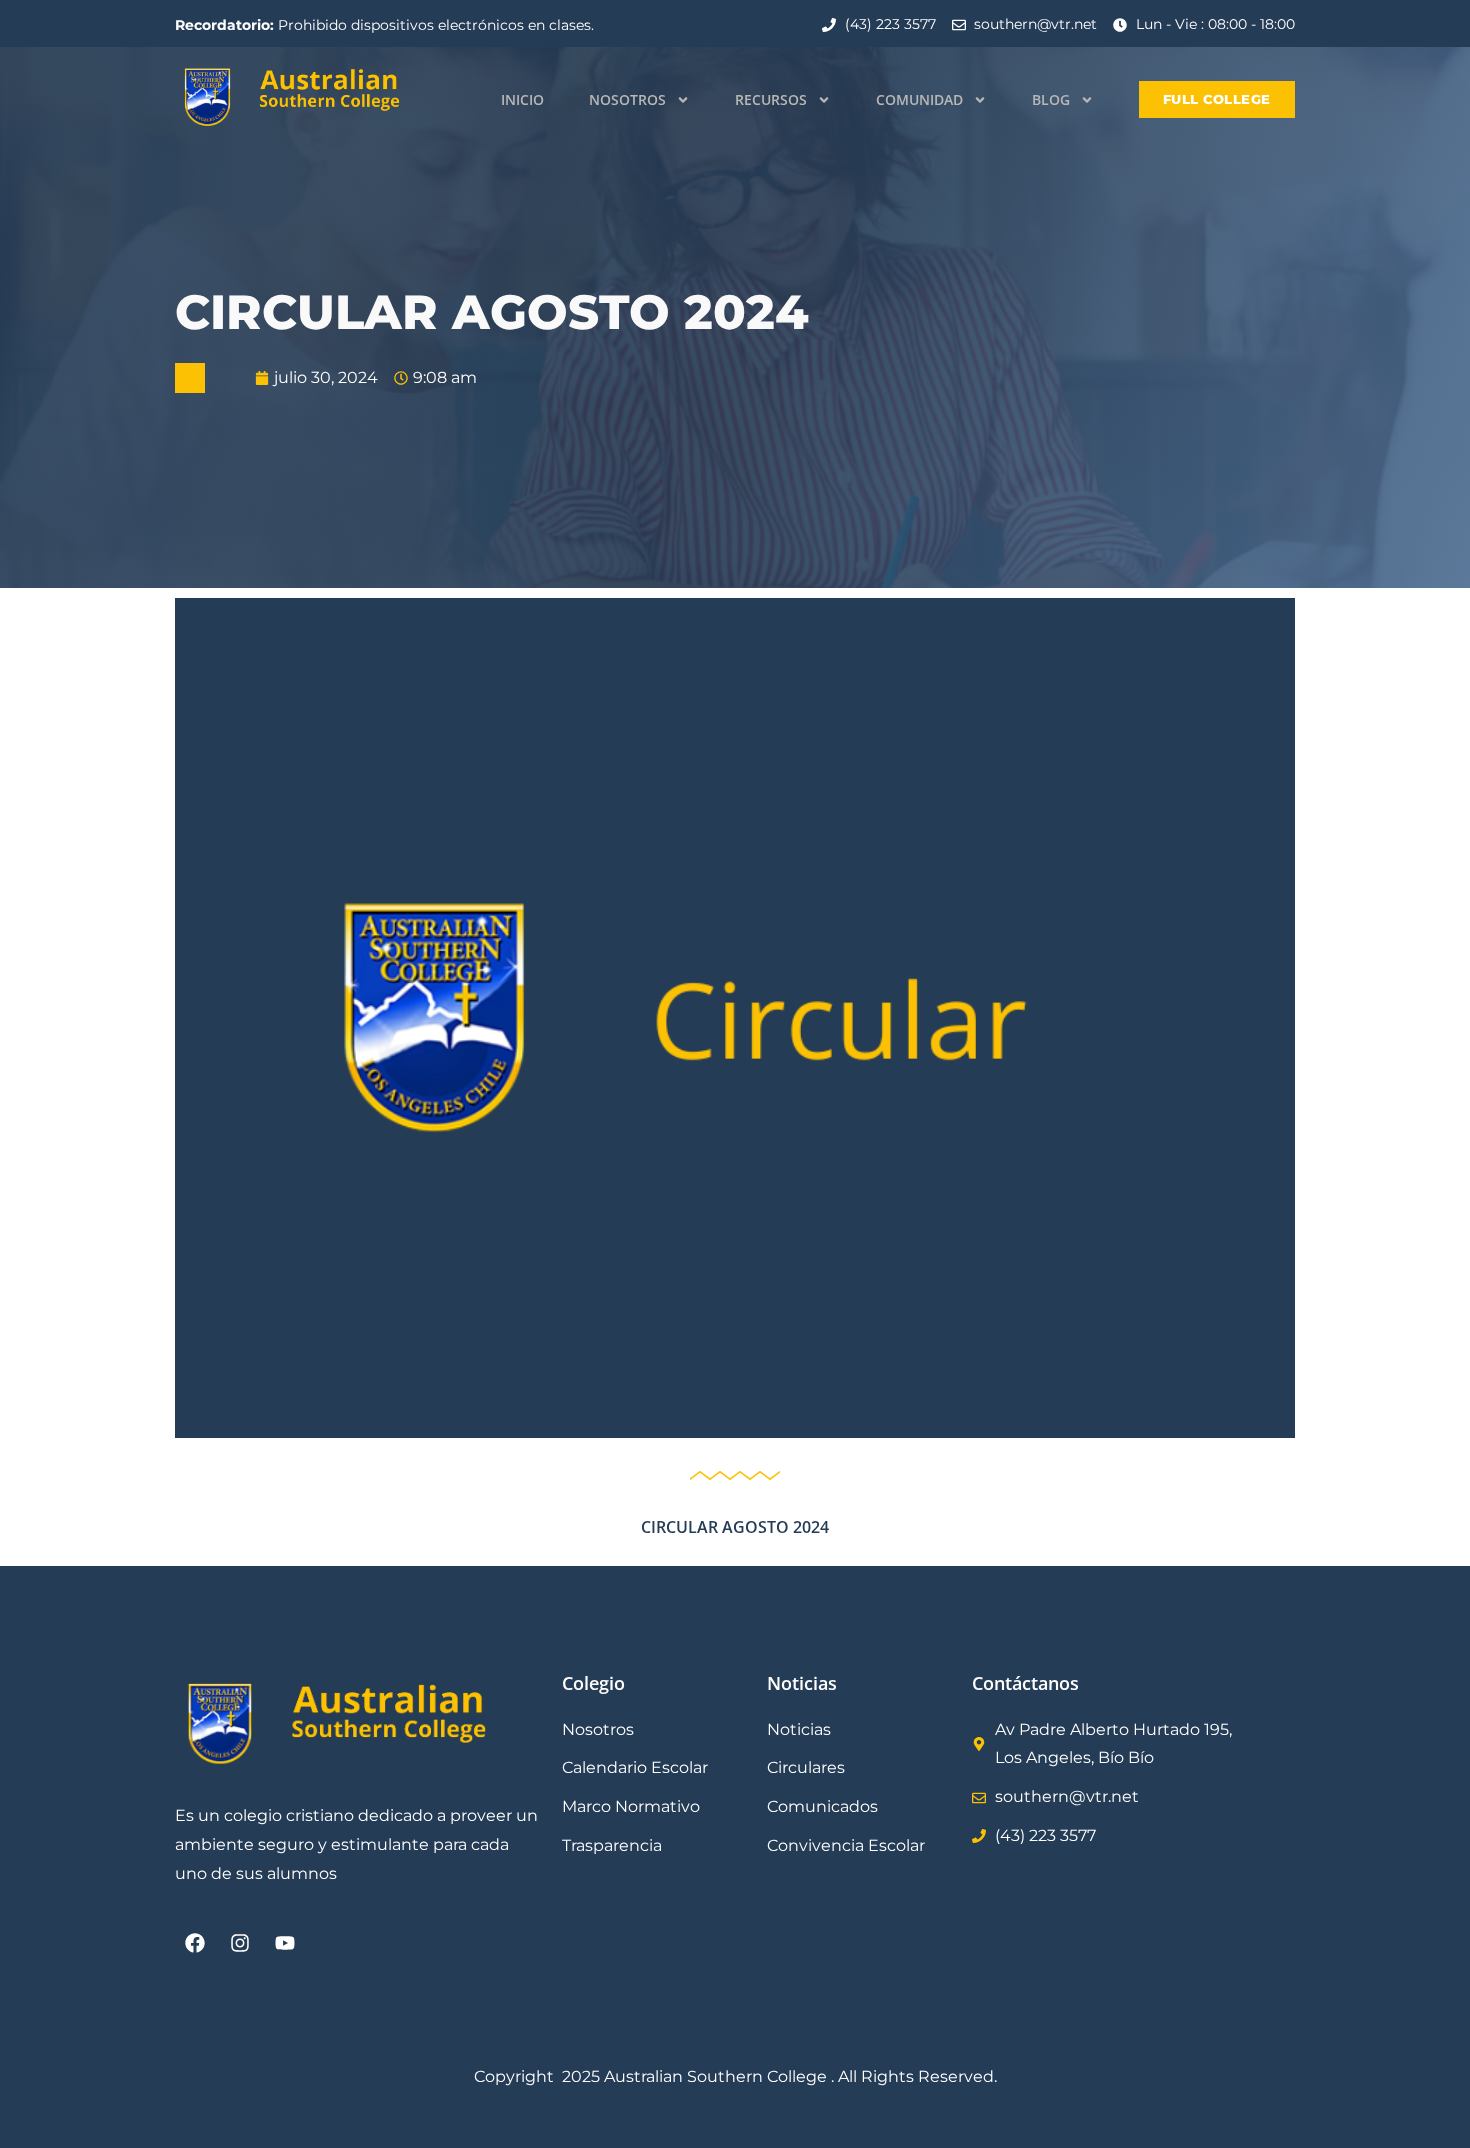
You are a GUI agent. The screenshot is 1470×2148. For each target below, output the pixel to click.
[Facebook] (195, 1943)
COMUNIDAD (919, 99)
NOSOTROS (627, 99)
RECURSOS (771, 99)
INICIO (522, 99)
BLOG (1051, 99)
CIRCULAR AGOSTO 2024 (735, 1527)
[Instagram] (240, 1943)
